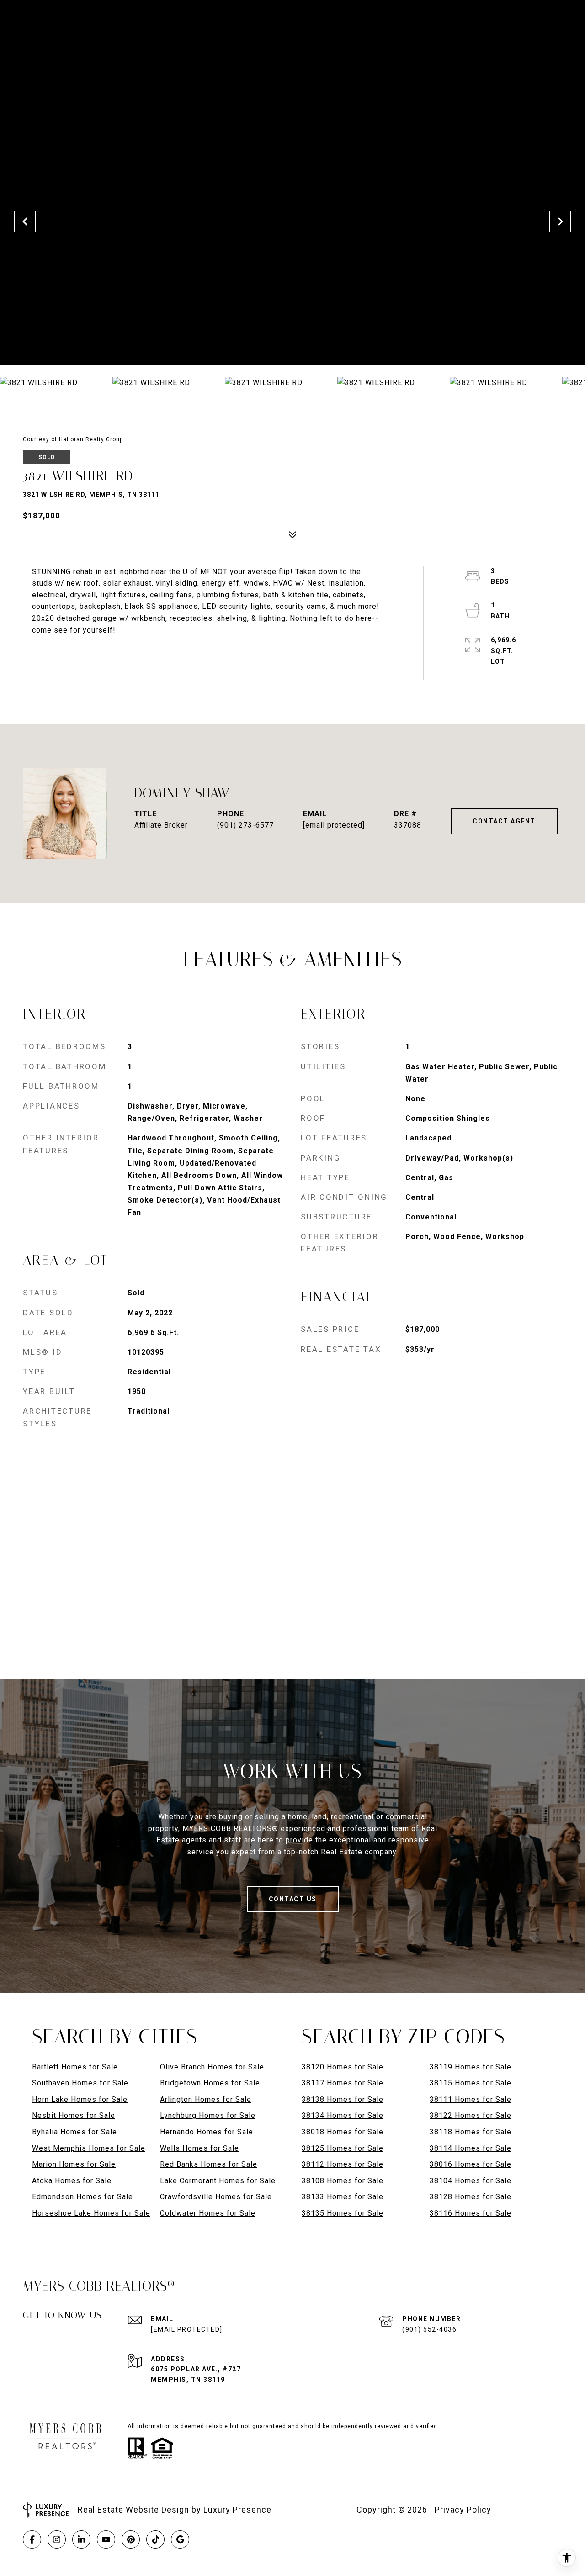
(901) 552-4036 (429, 2329)
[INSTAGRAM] (57, 2539)
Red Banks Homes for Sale (209, 2164)
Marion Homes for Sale (74, 2164)
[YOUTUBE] (106, 2539)
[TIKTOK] (155, 2539)
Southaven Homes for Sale (80, 2083)
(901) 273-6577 (245, 825)
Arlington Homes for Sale (206, 2099)
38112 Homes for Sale (343, 2164)
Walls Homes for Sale (199, 2148)
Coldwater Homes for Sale (208, 2213)
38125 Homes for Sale (343, 2148)
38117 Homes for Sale (343, 2083)
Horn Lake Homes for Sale (80, 2099)
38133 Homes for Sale (343, 2197)
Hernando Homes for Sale (207, 2132)
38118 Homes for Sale (471, 2132)
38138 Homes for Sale (343, 2099)
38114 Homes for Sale (471, 2148)
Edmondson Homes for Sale (82, 2197)
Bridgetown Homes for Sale (210, 2083)
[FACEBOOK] (32, 2539)
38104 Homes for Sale (471, 2181)
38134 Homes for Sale (343, 2115)
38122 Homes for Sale (471, 2115)
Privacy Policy (463, 2510)
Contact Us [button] (293, 1899)
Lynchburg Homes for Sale (208, 2115)
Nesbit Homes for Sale (74, 2115)
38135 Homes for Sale (343, 2213)
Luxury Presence (237, 2510)
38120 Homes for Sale (343, 2067)
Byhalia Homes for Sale (74, 2132)
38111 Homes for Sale (471, 2099)
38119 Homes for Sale (471, 2067)
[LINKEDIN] (81, 2539)
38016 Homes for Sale (471, 2164)
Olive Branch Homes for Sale (212, 2067)
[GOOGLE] (180, 2539)
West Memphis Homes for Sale (89, 2148)
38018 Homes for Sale (343, 2132)
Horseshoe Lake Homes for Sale (91, 2213)
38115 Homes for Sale (471, 2083)
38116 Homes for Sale (471, 2213)
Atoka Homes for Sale (72, 2181)
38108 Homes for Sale (343, 2181)
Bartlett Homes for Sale (75, 2067)
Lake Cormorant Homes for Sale (218, 2181)
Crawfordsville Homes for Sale (216, 2197)
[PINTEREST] (131, 2539)
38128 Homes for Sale (471, 2197)
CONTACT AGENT (504, 821)
